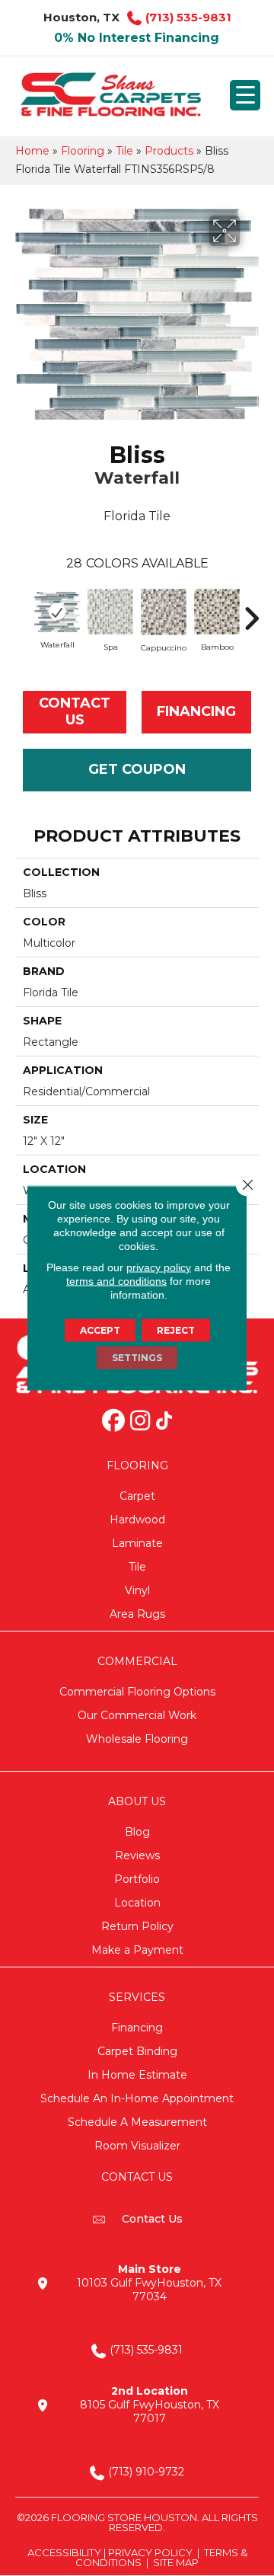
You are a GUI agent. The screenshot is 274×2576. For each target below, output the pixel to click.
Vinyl (137, 1590)
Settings (137, 1358)
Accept (100, 1330)
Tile (124, 151)
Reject (176, 1330)
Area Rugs (137, 1614)
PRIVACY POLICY (150, 2552)
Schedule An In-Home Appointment (137, 2098)
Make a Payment (137, 1950)
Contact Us (75, 711)
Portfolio (137, 1879)
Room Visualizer (137, 2146)
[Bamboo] (217, 612)
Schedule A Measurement (137, 2122)
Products (169, 151)
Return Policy (137, 1926)
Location (137, 1903)
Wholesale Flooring (137, 1739)
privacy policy (159, 1267)
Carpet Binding (137, 2051)
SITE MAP (176, 2562)
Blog (137, 1832)
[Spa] (110, 612)
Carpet (137, 1496)
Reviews (137, 1855)
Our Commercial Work (137, 1715)
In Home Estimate (137, 2075)
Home (32, 151)
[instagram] (140, 1422)
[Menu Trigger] (245, 95)
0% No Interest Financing (137, 38)
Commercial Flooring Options (137, 1692)
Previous (23, 611)
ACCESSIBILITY (64, 2552)
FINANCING (196, 711)
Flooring (83, 151)
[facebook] (113, 1422)
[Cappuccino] (164, 612)
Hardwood (137, 1520)
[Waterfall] (57, 612)
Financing (137, 2028)
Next (251, 611)
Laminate (137, 1543)
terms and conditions (116, 1281)
